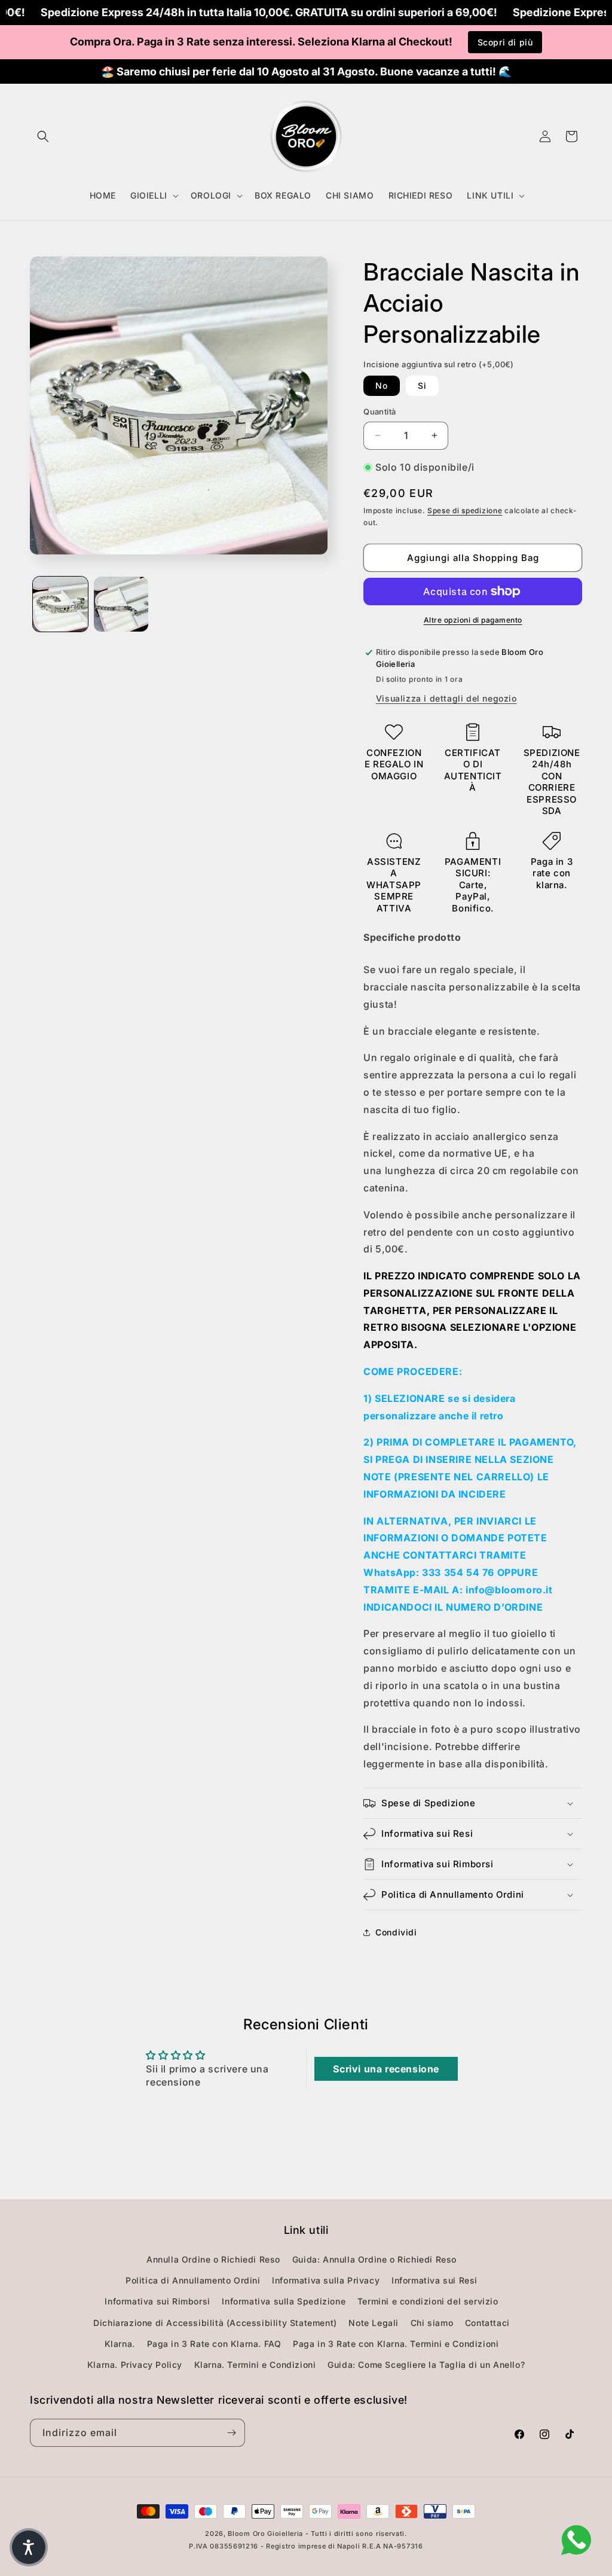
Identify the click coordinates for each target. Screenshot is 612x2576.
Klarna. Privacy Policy (135, 2365)
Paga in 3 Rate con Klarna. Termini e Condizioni (396, 2344)
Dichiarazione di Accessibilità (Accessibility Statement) (215, 2323)
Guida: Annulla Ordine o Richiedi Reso (374, 2259)
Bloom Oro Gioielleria (265, 2534)
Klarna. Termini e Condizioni (255, 2365)
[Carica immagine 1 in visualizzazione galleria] (60, 604)
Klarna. (120, 2344)
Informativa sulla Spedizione (284, 2301)
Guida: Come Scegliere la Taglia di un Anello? (426, 2365)
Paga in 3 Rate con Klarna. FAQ (214, 2344)
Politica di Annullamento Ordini (193, 2280)
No (382, 385)
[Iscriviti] (231, 2433)
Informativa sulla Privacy (326, 2280)
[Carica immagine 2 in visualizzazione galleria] (121, 604)
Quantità (380, 411)
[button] (43, 136)
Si (422, 385)
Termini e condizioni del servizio (428, 2301)
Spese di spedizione (465, 510)
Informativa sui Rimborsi (157, 2301)
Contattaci (487, 2323)
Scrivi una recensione (386, 2069)
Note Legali (374, 2323)
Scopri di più (505, 42)
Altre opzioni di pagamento (473, 620)
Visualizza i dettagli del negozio (446, 698)
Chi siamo (432, 2323)
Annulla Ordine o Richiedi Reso (213, 2259)
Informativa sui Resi (434, 2280)
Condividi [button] (396, 1932)
